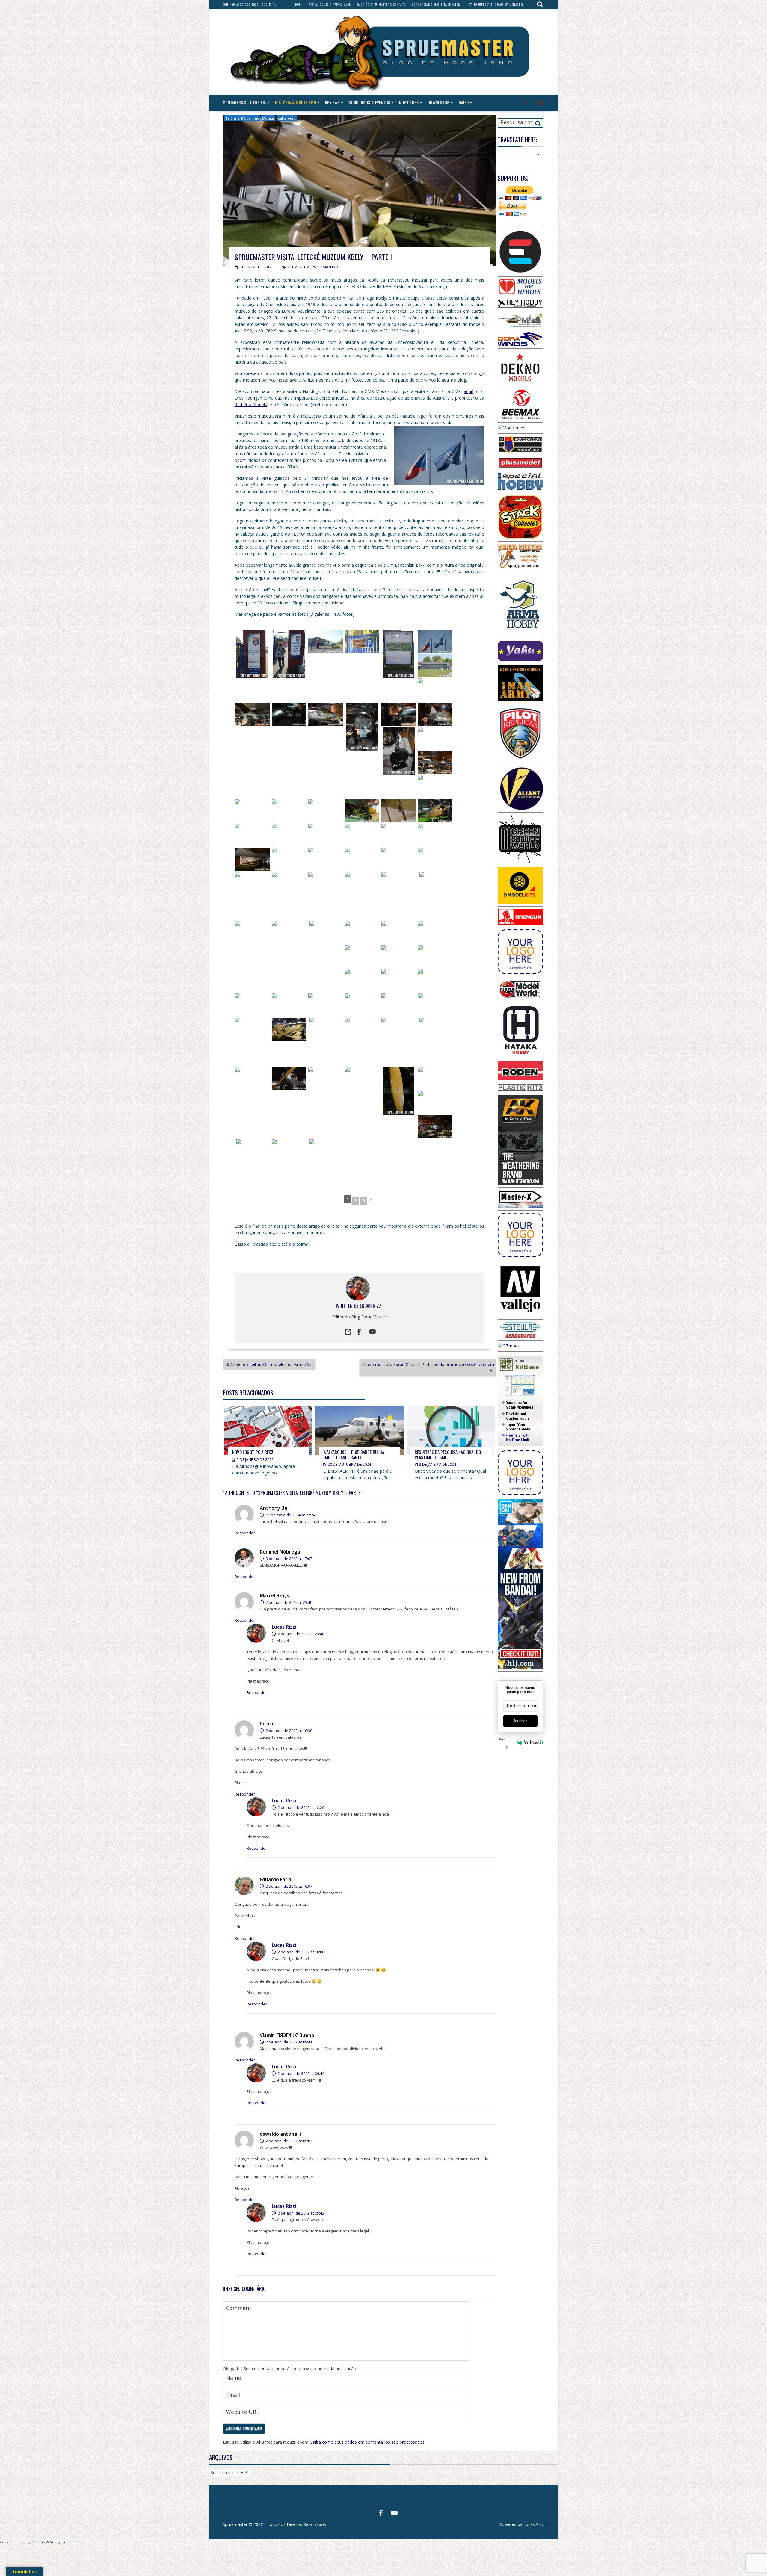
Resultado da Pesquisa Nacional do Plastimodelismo (448, 1455)
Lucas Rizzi (371, 1306)
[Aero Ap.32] (252, 1078)
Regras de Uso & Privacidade (330, 4)
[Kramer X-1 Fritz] (326, 945)
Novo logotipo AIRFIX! (253, 1452)
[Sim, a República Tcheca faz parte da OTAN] (435, 642)
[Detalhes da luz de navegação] (289, 811)
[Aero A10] (435, 981)
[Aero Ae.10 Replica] (252, 859)
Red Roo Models (251, 404)
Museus (268, 118)
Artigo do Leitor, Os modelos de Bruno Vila (272, 1364)
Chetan (37, 2542)
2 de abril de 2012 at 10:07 (289, 1886)
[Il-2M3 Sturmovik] (289, 1151)
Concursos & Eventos (370, 102)
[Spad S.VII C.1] (399, 835)
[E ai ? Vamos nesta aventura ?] (362, 642)
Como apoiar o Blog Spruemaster (436, 4)
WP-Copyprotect (59, 2542)
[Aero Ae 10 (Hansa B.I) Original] (326, 859)
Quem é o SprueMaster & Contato (381, 4)
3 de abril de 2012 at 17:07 (289, 1559)
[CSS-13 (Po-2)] (435, 811)
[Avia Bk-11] (399, 859)
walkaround (287, 118)
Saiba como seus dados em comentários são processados (367, 2442)
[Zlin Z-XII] (362, 957)
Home (298, 4)
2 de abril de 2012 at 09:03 (289, 2141)
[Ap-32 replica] (435, 1078)
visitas (305, 267)
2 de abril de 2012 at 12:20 (301, 1807)
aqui (468, 391)
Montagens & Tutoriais (244, 102)
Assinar (520, 1721)
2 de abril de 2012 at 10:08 (301, 1952)
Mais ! (463, 102)
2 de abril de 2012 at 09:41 (289, 2042)
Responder (245, 1533)
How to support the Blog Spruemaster (495, 4)
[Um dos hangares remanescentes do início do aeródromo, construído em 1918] (435, 666)
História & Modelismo (296, 102)
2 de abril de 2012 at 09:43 (301, 2213)
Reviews (332, 102)
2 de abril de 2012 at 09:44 (301, 2073)
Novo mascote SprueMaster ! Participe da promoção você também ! (429, 1368)
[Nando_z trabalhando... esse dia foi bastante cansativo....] (362, 1029)
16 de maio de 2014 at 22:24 (290, 1515)
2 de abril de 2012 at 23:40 (289, 1602)
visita (292, 267)
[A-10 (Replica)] (289, 835)
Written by (348, 1306)
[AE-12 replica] (399, 957)
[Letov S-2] (326, 811)
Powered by (506, 1743)
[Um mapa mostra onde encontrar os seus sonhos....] (399, 654)
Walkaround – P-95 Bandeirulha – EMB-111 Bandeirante (355, 1455)
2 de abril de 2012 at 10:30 (289, 1731)
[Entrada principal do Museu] (326, 642)
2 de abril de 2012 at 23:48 (301, 1634)
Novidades (409, 102)
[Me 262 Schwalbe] (435, 690)
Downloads (438, 102)
